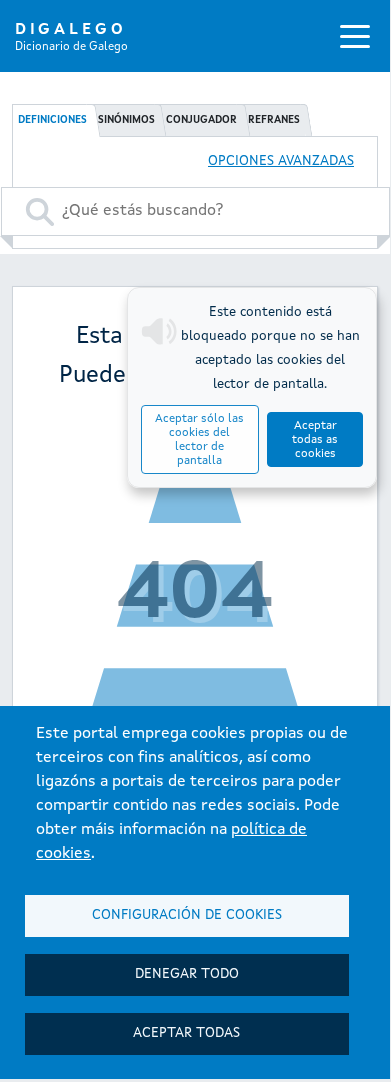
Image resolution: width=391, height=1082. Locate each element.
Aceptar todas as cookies (315, 440)
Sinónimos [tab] (126, 120)
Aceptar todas (186, 1033)
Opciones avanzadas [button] (281, 161)
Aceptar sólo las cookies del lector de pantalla (199, 440)
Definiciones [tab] (52, 120)
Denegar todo (187, 974)
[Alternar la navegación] (355, 36)
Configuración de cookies (187, 915)
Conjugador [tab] (201, 120)
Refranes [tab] (274, 120)
